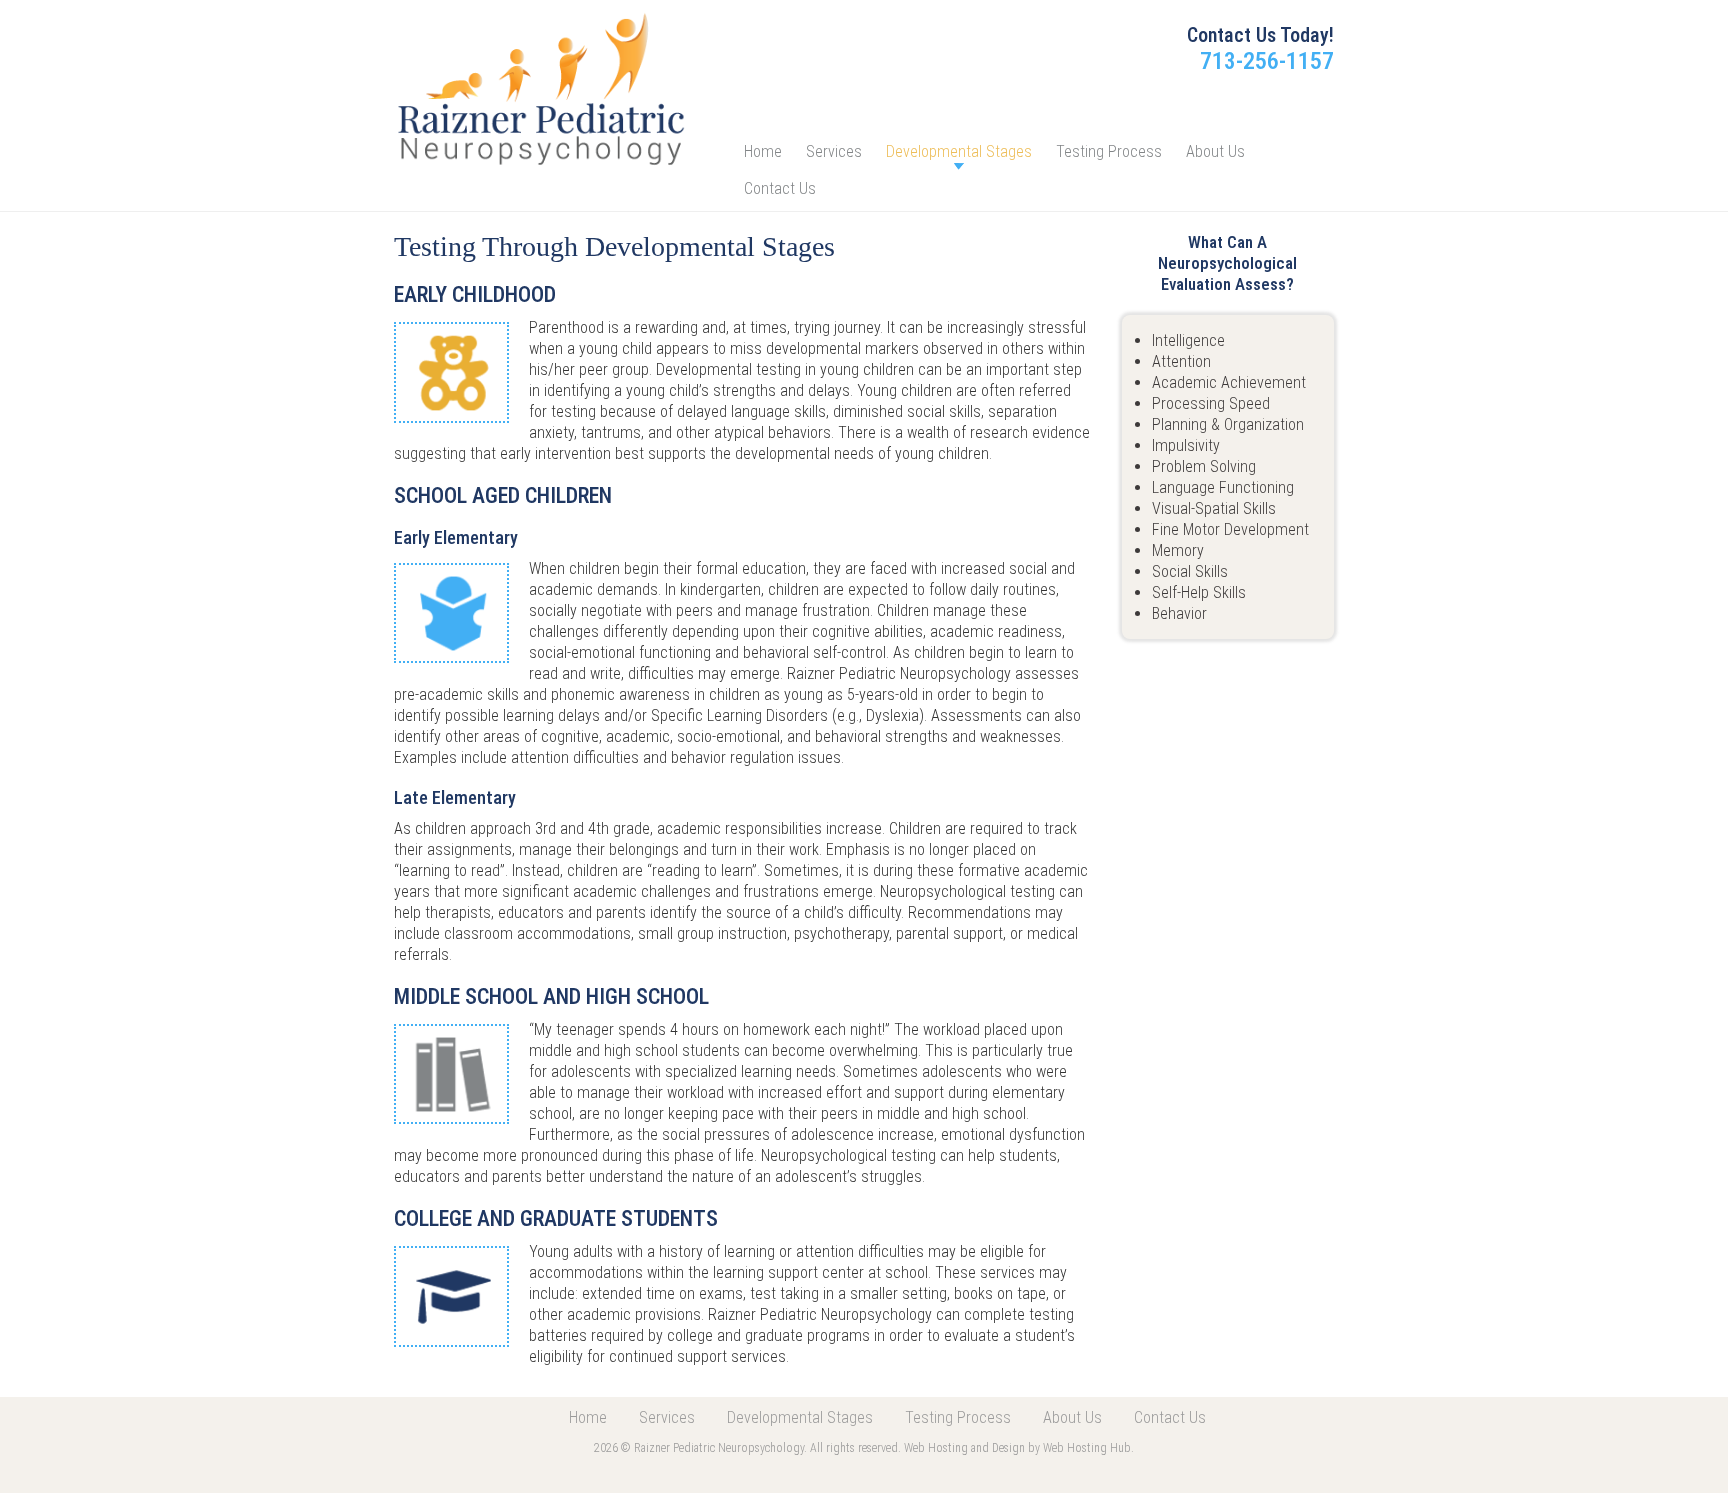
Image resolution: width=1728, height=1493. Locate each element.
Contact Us (780, 188)
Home (763, 151)
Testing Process (1109, 151)
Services (834, 151)
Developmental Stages (959, 151)
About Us (1215, 151)
